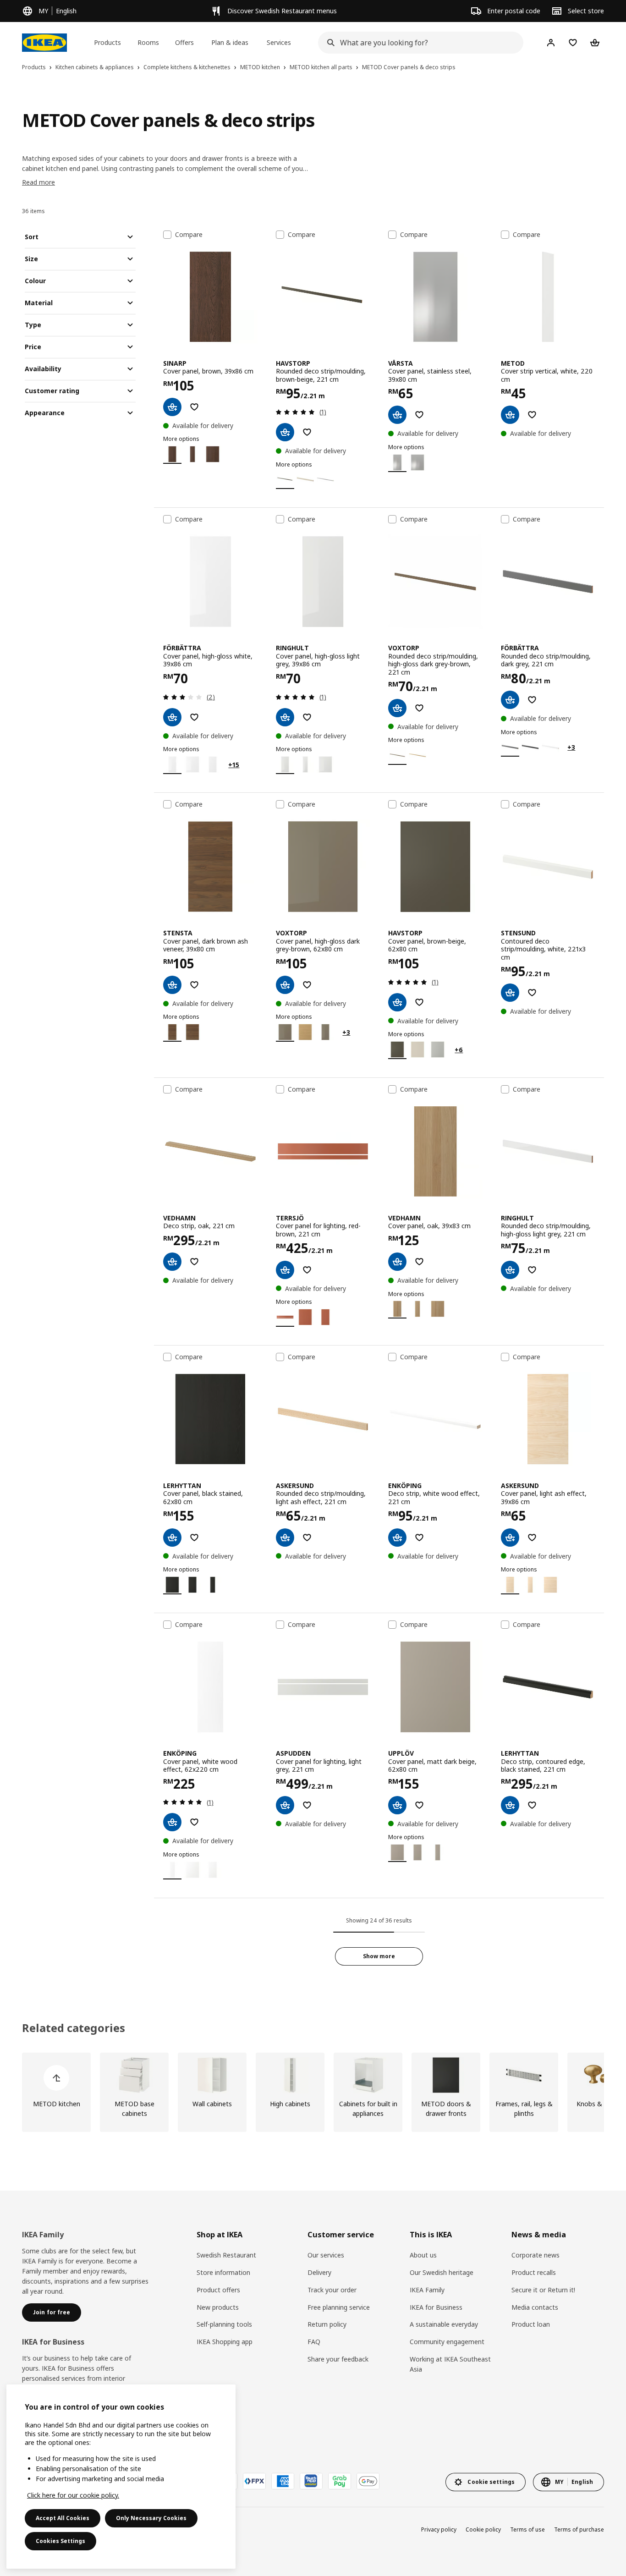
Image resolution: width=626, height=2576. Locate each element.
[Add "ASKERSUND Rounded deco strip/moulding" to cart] (285, 1538)
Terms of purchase (579, 2529)
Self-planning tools (224, 2324)
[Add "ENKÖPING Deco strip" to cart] (397, 1538)
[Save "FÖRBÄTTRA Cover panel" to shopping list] (194, 717)
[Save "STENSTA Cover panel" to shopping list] (194, 985)
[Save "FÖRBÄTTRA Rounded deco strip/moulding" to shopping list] (532, 700)
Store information (223, 2272)
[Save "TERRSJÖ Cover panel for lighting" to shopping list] (307, 1270)
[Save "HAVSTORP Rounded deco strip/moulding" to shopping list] (307, 432)
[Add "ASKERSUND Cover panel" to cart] (510, 1538)
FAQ (314, 2342)
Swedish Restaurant (226, 2255)
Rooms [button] (148, 42)
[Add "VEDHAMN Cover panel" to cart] (397, 1262)
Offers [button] (184, 42)
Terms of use (527, 2529)
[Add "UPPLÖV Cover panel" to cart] (397, 1805)
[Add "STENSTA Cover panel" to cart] (172, 985)
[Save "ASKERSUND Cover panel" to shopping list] (532, 1538)
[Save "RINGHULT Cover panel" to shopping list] (307, 717)
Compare (189, 235)
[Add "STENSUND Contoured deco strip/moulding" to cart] (510, 993)
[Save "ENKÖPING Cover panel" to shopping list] (194, 1822)
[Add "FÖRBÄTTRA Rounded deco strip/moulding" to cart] (510, 700)
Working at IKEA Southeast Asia (450, 2364)
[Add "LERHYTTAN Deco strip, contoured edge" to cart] (510, 1805)
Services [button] (279, 42)
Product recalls (534, 2272)
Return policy (327, 2324)
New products (218, 2307)
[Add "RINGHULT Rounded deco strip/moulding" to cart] (510, 1270)
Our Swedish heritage (442, 2272)
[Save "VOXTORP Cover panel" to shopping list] (307, 985)
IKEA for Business (436, 2307)
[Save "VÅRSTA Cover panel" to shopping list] (419, 415)
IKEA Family (427, 2290)
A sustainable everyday (444, 2324)
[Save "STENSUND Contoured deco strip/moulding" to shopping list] (532, 993)
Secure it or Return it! (543, 2290)
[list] (313, 2092)
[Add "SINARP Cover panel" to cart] (172, 407)
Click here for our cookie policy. (73, 2495)
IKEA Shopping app (225, 2342)
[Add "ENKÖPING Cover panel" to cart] (172, 1822)
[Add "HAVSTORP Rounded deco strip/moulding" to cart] (285, 432)
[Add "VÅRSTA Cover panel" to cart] (397, 415)
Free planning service (339, 2307)
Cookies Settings (60, 2541)
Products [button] (107, 42)
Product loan (531, 2324)
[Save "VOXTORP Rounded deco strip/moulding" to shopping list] (419, 708)
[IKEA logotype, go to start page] (44, 43)
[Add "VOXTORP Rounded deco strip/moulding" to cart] (397, 708)
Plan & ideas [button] (230, 42)
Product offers (218, 2290)
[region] (121, 2477)
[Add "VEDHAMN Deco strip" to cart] (172, 1262)
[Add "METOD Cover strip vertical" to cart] (510, 415)
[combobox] (418, 43)
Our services (326, 2255)
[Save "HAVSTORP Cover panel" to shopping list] (419, 1002)
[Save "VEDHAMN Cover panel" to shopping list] (419, 1262)
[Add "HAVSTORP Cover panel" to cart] (397, 1002)
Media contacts (535, 2307)
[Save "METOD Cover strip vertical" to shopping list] (532, 415)
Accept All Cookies (63, 2518)
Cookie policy (483, 2529)
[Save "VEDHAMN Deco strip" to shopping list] (194, 1262)
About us (423, 2255)
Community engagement (447, 2342)
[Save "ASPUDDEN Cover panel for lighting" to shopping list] (307, 1805)
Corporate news (535, 2255)
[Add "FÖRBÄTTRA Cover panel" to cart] (172, 717)
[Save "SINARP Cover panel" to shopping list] (194, 407)
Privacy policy (439, 2529)
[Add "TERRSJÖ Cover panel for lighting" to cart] (285, 1270)
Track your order (332, 2290)
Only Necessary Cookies (151, 2518)
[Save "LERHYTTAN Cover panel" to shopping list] (194, 1538)
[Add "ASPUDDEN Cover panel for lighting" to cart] (285, 1805)
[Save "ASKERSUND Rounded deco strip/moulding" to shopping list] (307, 1538)
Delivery (319, 2272)
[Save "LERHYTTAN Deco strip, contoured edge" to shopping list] (532, 1805)
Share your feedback (338, 2359)
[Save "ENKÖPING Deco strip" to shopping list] (419, 1538)
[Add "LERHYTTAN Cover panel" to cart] (172, 1538)
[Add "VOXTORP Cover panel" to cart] (285, 985)
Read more (38, 182)
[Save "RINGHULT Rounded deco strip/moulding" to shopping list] (532, 1270)
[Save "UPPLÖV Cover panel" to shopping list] (419, 1805)
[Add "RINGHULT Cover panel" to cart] (285, 717)
